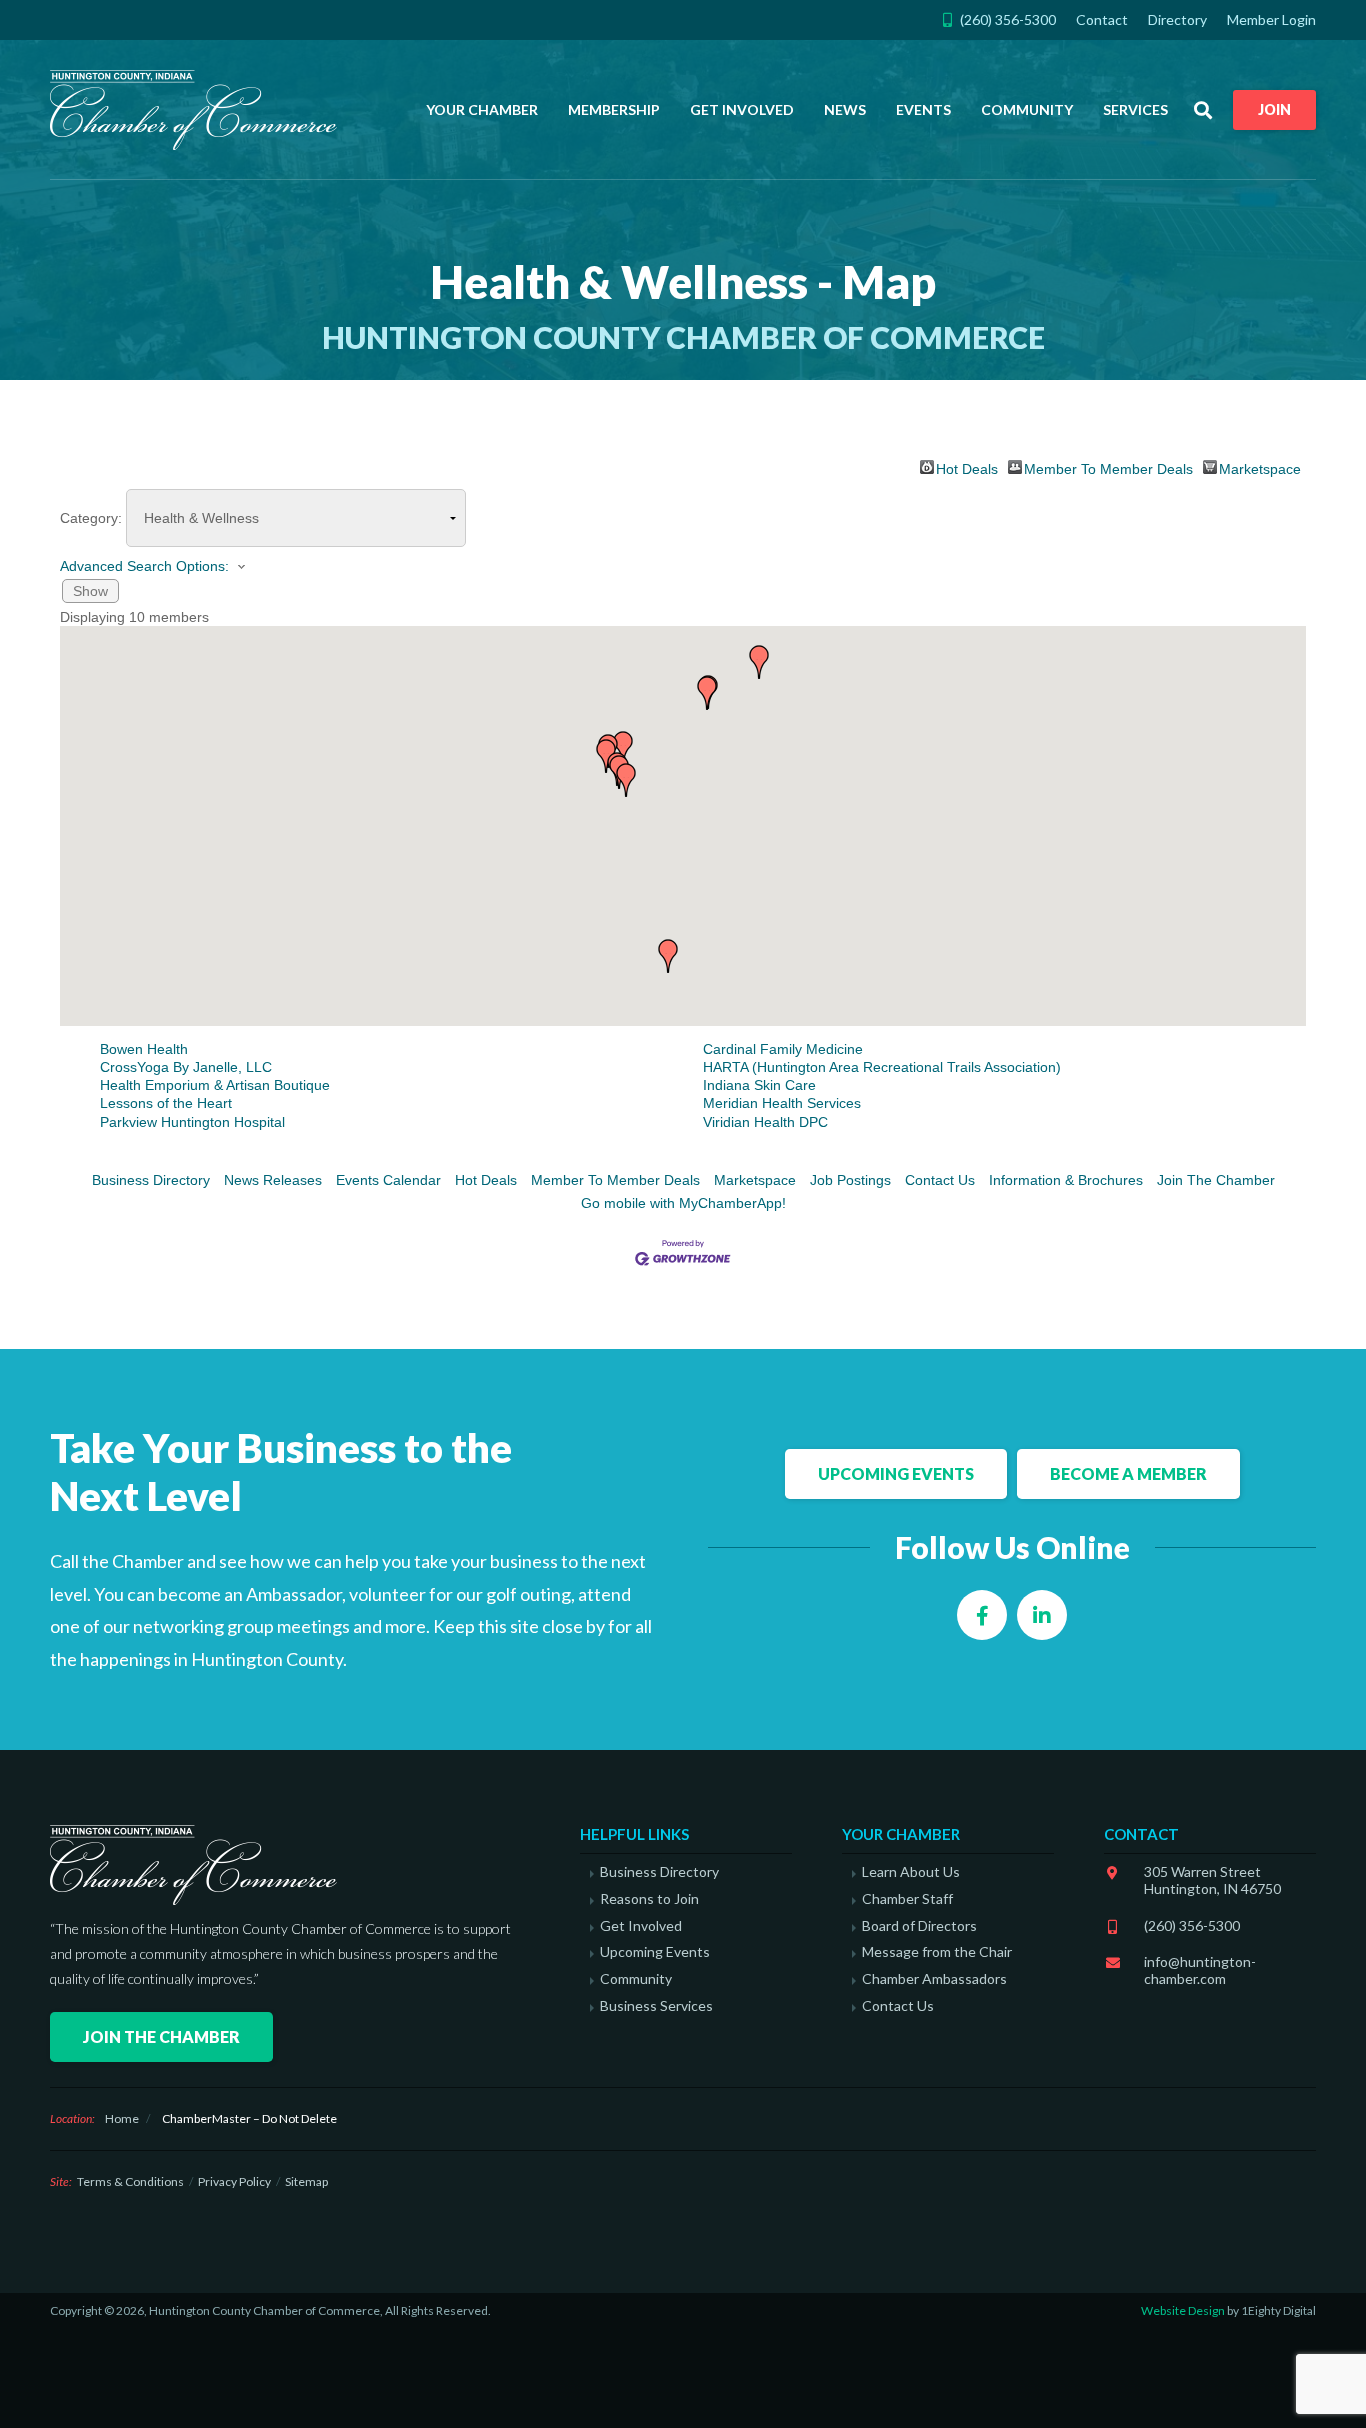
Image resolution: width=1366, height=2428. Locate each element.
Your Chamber (482, 109)
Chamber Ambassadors (934, 1979)
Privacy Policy (234, 2181)
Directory (1177, 19)
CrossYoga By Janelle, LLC (186, 1067)
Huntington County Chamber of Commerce (200, 110)
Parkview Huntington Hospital (192, 1122)
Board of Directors (919, 1926)
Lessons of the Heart (166, 1103)
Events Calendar (388, 1180)
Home (122, 2118)
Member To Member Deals (1108, 467)
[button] (606, 756)
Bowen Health (144, 1049)
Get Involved (742, 109)
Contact (1102, 19)
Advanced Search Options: (144, 566)
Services (1135, 109)
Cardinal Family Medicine (783, 1049)
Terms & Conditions (130, 2181)
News (845, 109)
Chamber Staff (907, 1899)
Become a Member (1128, 1473)
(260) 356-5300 (1192, 1925)
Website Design (1183, 2310)
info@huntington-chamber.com (1200, 1970)
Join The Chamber (1216, 1180)
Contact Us (940, 1180)
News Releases (273, 1180)
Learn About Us (911, 1872)
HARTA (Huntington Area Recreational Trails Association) (882, 1067)
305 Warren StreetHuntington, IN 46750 (1212, 1880)
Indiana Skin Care (759, 1085)
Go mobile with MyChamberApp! (683, 1203)
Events (923, 109)
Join (1274, 109)
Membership (614, 109)
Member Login (1271, 19)
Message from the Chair (937, 1952)
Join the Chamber (161, 2036)
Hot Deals (967, 467)
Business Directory (151, 1180)
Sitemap (306, 2181)
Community (1027, 109)
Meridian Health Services (782, 1103)
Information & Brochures (1066, 1180)
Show (90, 591)
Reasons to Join (649, 1899)
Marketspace (1260, 467)
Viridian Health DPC (765, 1122)
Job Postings (850, 1180)
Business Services (656, 2006)
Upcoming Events (896, 1473)
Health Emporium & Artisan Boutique (215, 1085)
